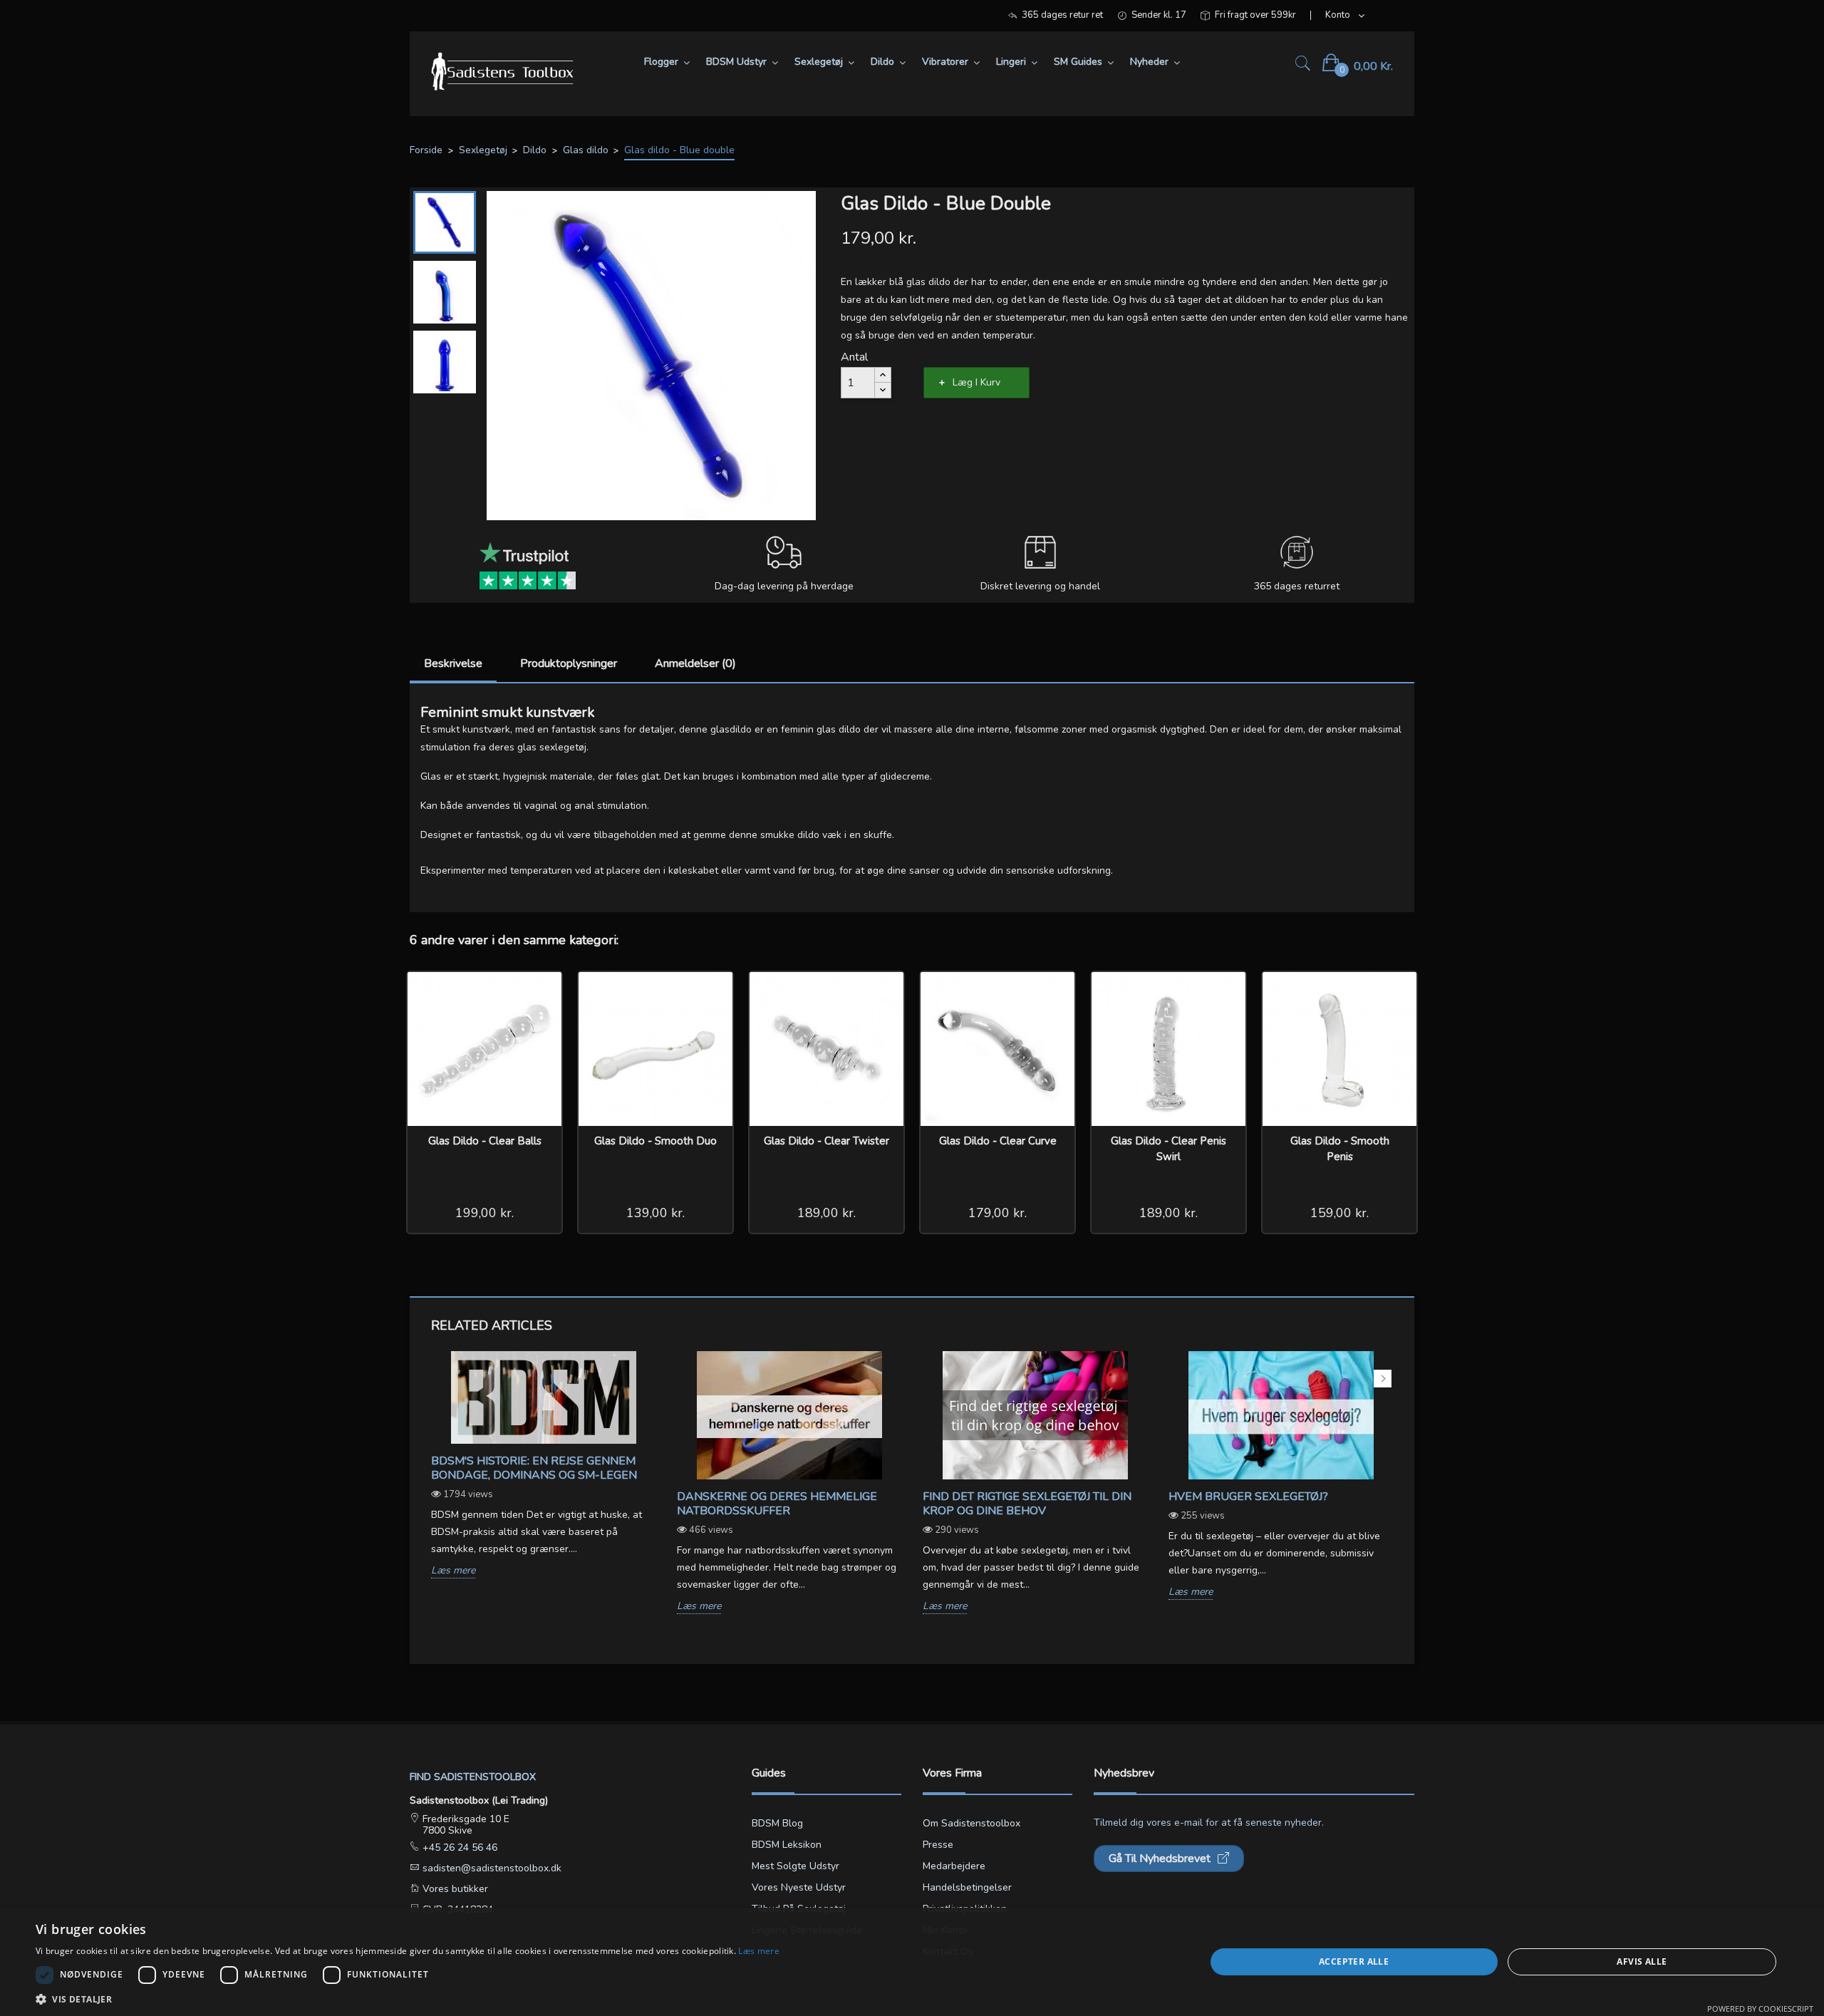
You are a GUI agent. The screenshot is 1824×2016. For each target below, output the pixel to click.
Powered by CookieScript (1760, 2009)
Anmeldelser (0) (695, 663)
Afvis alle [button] (1642, 1961)
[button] (408, 1999)
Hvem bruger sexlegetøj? (1248, 1497)
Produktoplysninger (569, 663)
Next (1383, 1379)
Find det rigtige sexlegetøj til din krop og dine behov (1027, 1504)
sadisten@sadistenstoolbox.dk (491, 1868)
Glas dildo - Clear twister (826, 1141)
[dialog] (912, 1962)
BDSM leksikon (787, 1845)
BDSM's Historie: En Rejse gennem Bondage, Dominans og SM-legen (534, 1468)
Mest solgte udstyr (796, 1866)
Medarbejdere (954, 1866)
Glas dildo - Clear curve (998, 1141)
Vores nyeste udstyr (799, 1887)
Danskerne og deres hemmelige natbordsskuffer (777, 1504)
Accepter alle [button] (1354, 1961)
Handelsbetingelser (967, 1887)
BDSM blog (777, 1823)
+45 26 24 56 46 (458, 1847)
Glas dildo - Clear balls (485, 1141)
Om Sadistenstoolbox (971, 1823)
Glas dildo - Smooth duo (655, 1141)
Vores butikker (454, 1889)
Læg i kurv (976, 382)
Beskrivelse (453, 663)
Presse (938, 1845)
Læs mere (453, 1571)
